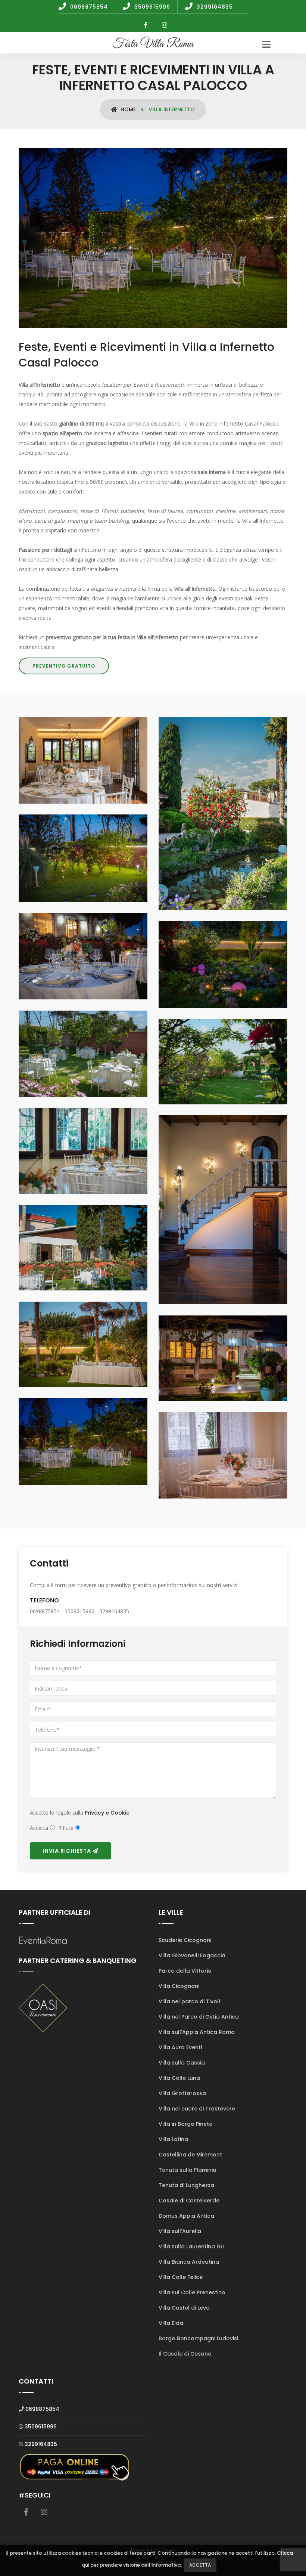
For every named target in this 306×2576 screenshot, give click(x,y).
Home (127, 109)
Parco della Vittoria (185, 1971)
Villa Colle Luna (179, 2078)
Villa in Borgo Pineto (186, 2124)
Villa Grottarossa (182, 2093)
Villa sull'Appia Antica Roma (197, 2032)
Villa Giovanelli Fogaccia (192, 1955)
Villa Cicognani (179, 1986)
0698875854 (42, 2409)
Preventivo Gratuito (64, 666)
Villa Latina (173, 2139)
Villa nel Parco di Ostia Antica (199, 2017)
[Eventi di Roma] (43, 1940)
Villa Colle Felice (181, 2277)
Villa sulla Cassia (182, 2063)
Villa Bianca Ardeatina (189, 2262)
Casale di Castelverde (189, 2201)
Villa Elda (171, 2323)
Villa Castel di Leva (184, 2308)
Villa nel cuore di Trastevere (197, 2109)
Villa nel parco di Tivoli (189, 2001)
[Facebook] (146, 25)
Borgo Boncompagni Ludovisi (198, 2338)
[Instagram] (165, 25)
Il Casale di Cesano (185, 2354)
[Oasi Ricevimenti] (43, 2007)
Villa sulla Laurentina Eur (192, 2246)
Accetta (200, 2565)
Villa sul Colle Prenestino (192, 2292)
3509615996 (41, 2427)
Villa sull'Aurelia (180, 2231)
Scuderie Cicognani (185, 1940)
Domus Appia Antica (186, 2216)
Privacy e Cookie (107, 1813)
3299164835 (41, 2444)
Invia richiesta (68, 1851)
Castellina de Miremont (190, 2155)
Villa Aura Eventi (180, 2047)
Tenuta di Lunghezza (186, 2185)
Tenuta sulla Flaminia (188, 2170)
